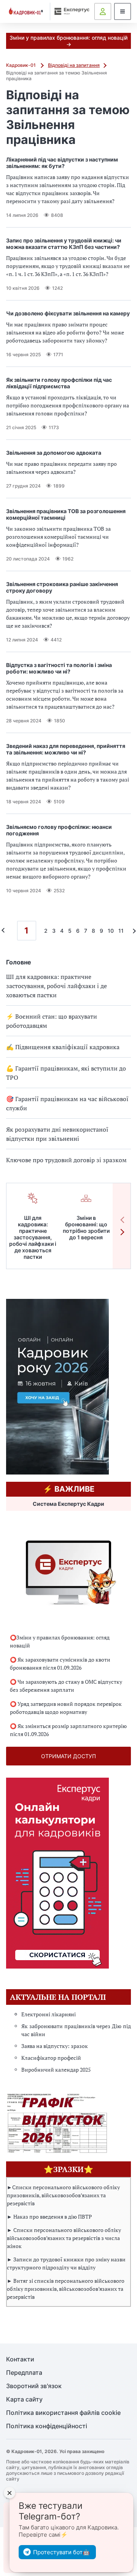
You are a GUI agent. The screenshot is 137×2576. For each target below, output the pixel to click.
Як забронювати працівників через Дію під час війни (76, 2030)
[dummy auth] (103, 11)
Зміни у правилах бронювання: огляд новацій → (68, 41)
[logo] (26, 12)
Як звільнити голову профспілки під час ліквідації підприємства (59, 383)
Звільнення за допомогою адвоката (54, 453)
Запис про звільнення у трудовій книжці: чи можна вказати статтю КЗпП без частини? (64, 244)
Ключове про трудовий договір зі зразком (66, 1160)
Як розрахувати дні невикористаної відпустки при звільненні (57, 1134)
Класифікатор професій (51, 2058)
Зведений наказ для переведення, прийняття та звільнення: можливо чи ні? (66, 749)
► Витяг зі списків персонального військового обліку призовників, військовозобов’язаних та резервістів (66, 2289)
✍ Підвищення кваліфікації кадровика (63, 1047)
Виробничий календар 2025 (56, 2070)
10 (111, 931)
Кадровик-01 (22, 65)
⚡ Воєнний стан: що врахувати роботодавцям (52, 1021)
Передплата (24, 2373)
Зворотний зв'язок (34, 2386)
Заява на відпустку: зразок (55, 2046)
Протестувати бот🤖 (61, 2552)
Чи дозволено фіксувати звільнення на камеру (68, 313)
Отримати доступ (68, 1756)
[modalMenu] (123, 11)
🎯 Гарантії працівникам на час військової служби (67, 1103)
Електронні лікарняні (49, 2014)
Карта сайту (24, 2399)
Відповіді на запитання (74, 65)
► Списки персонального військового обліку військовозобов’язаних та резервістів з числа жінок (64, 2238)
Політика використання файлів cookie (63, 2413)
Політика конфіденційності (47, 2426)
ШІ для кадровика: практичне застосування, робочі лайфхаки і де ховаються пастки (57, 986)
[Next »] (132, 931)
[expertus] (70, 11)
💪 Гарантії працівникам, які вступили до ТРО (66, 1073)
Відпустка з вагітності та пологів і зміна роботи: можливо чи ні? (59, 668)
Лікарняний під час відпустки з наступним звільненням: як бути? (62, 163)
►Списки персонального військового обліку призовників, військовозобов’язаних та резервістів (63, 2195)
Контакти (20, 2359)
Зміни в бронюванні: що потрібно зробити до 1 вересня (86, 1227)
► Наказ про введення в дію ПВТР (49, 2217)
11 (121, 931)
